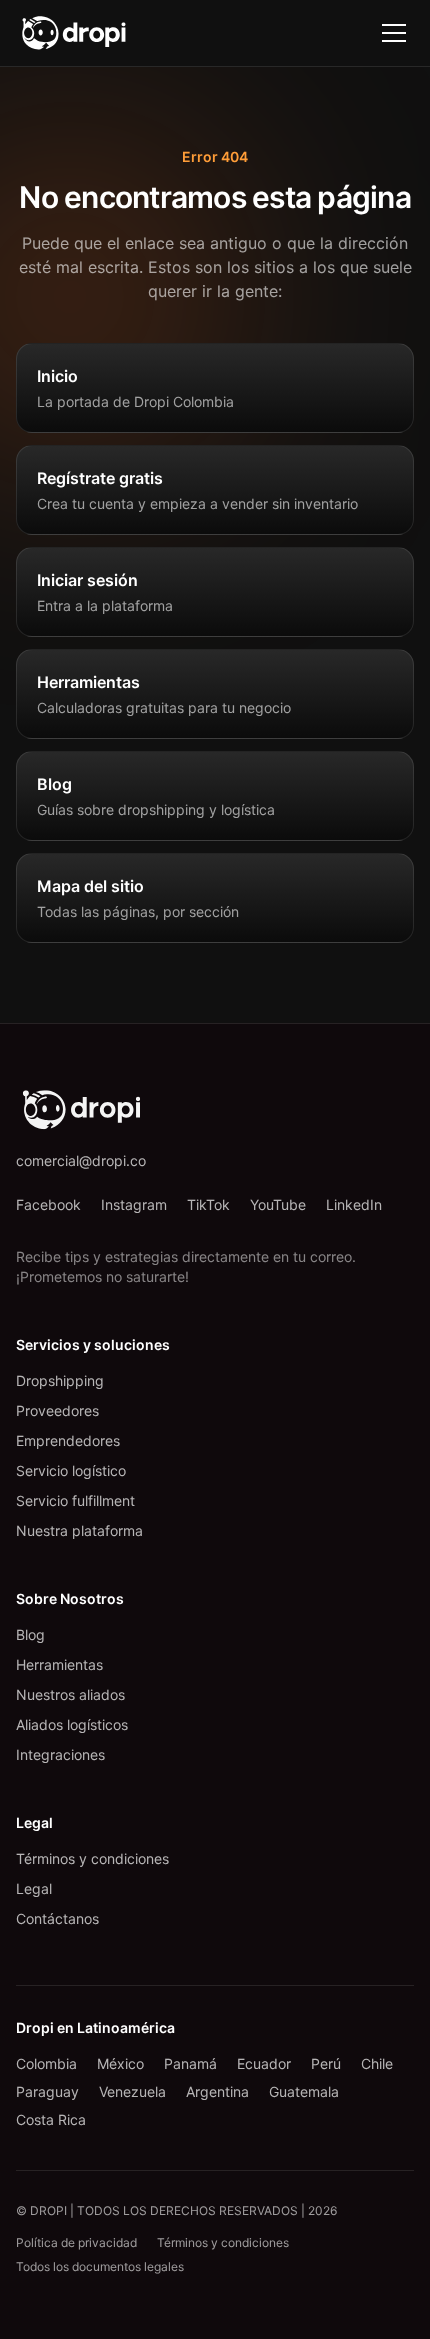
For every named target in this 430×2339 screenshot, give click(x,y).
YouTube (278, 1204)
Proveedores (57, 1410)
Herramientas (59, 1664)
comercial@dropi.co (81, 1160)
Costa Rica (51, 2119)
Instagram (134, 1204)
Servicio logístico (71, 1470)
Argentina (217, 2091)
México (120, 2063)
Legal (34, 1888)
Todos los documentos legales (100, 2266)
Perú (326, 2063)
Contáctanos (57, 1918)
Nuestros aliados (70, 1694)
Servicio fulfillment (75, 1500)
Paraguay (47, 2091)
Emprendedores (68, 1440)
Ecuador (264, 2063)
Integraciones (60, 1754)
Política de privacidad (76, 2242)
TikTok (208, 1204)
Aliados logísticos (72, 1724)
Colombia (46, 2063)
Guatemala (304, 2091)
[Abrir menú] (394, 33)
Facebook (48, 1204)
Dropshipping (60, 1380)
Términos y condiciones (92, 1858)
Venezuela (132, 2091)
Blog (30, 1634)
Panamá (190, 2063)
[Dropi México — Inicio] (74, 33)
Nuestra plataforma (79, 1530)
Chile (377, 2063)
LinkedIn (354, 1204)
